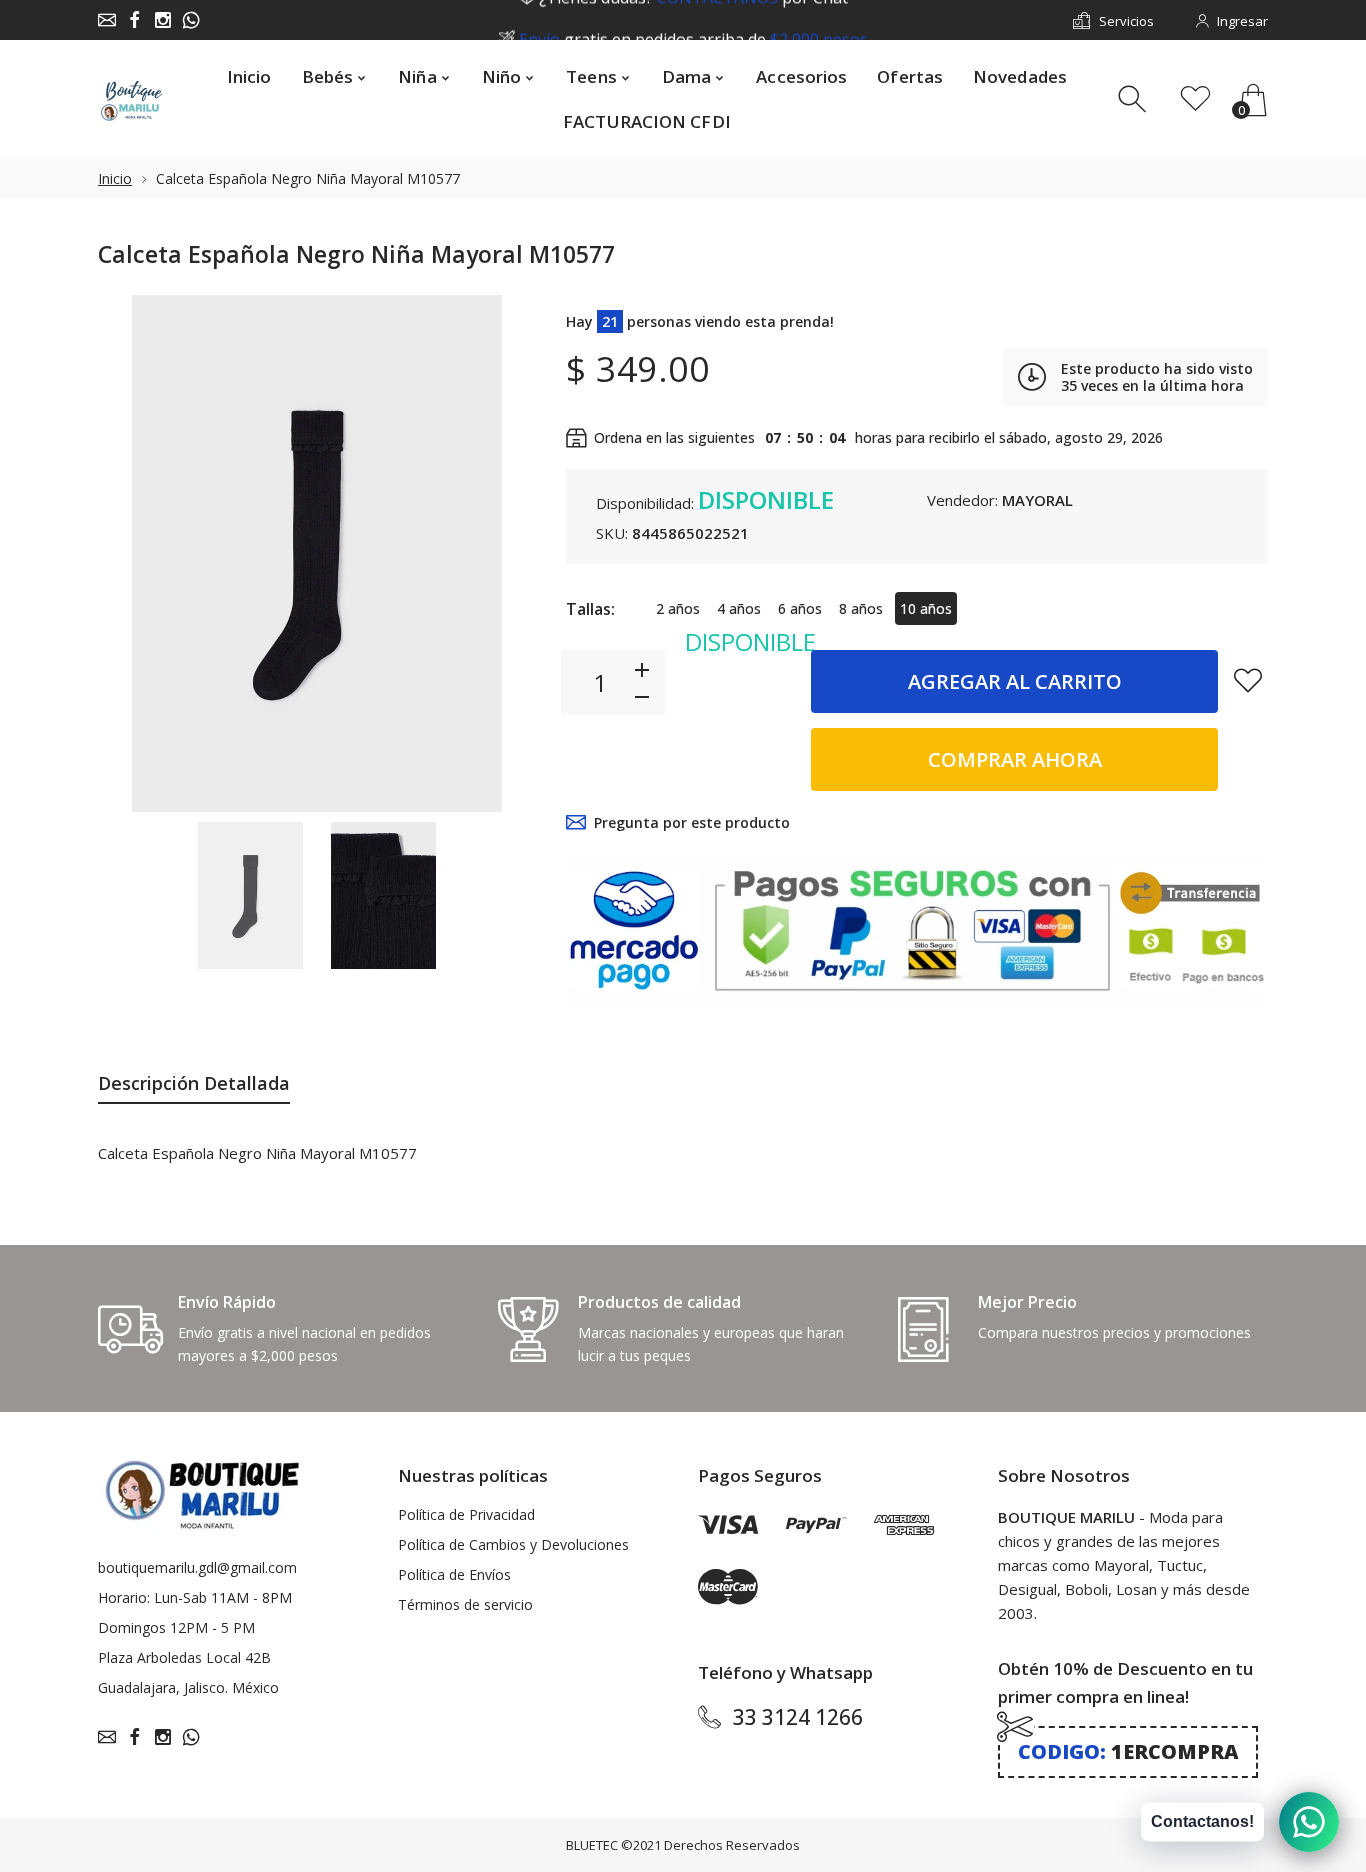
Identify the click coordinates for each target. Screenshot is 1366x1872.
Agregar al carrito (1015, 681)
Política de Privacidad (466, 1514)
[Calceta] (250, 896)
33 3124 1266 (798, 1717)
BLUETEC (592, 1845)
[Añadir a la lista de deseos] (1248, 680)
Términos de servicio (465, 1604)
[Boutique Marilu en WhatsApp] (191, 20)
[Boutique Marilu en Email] (107, 20)
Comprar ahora (1015, 759)
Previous (133, 553)
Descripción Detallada (194, 1083)
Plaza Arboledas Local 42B (184, 1657)
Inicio (115, 178)
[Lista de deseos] (1195, 99)
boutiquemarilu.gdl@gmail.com (197, 1567)
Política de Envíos (454, 1574)
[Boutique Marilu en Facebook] (135, 20)
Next (501, 553)
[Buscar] (1134, 99)
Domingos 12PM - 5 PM (176, 1627)
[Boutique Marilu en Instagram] (163, 20)
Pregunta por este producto (692, 822)
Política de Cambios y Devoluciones (513, 1544)
